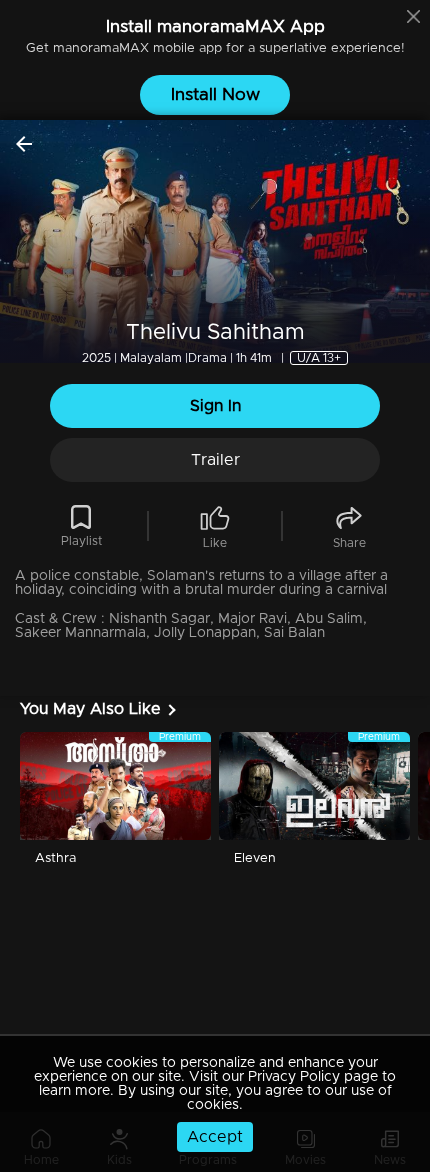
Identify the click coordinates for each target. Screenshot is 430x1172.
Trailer (215, 460)
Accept (215, 1137)
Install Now (215, 94)
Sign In (215, 406)
